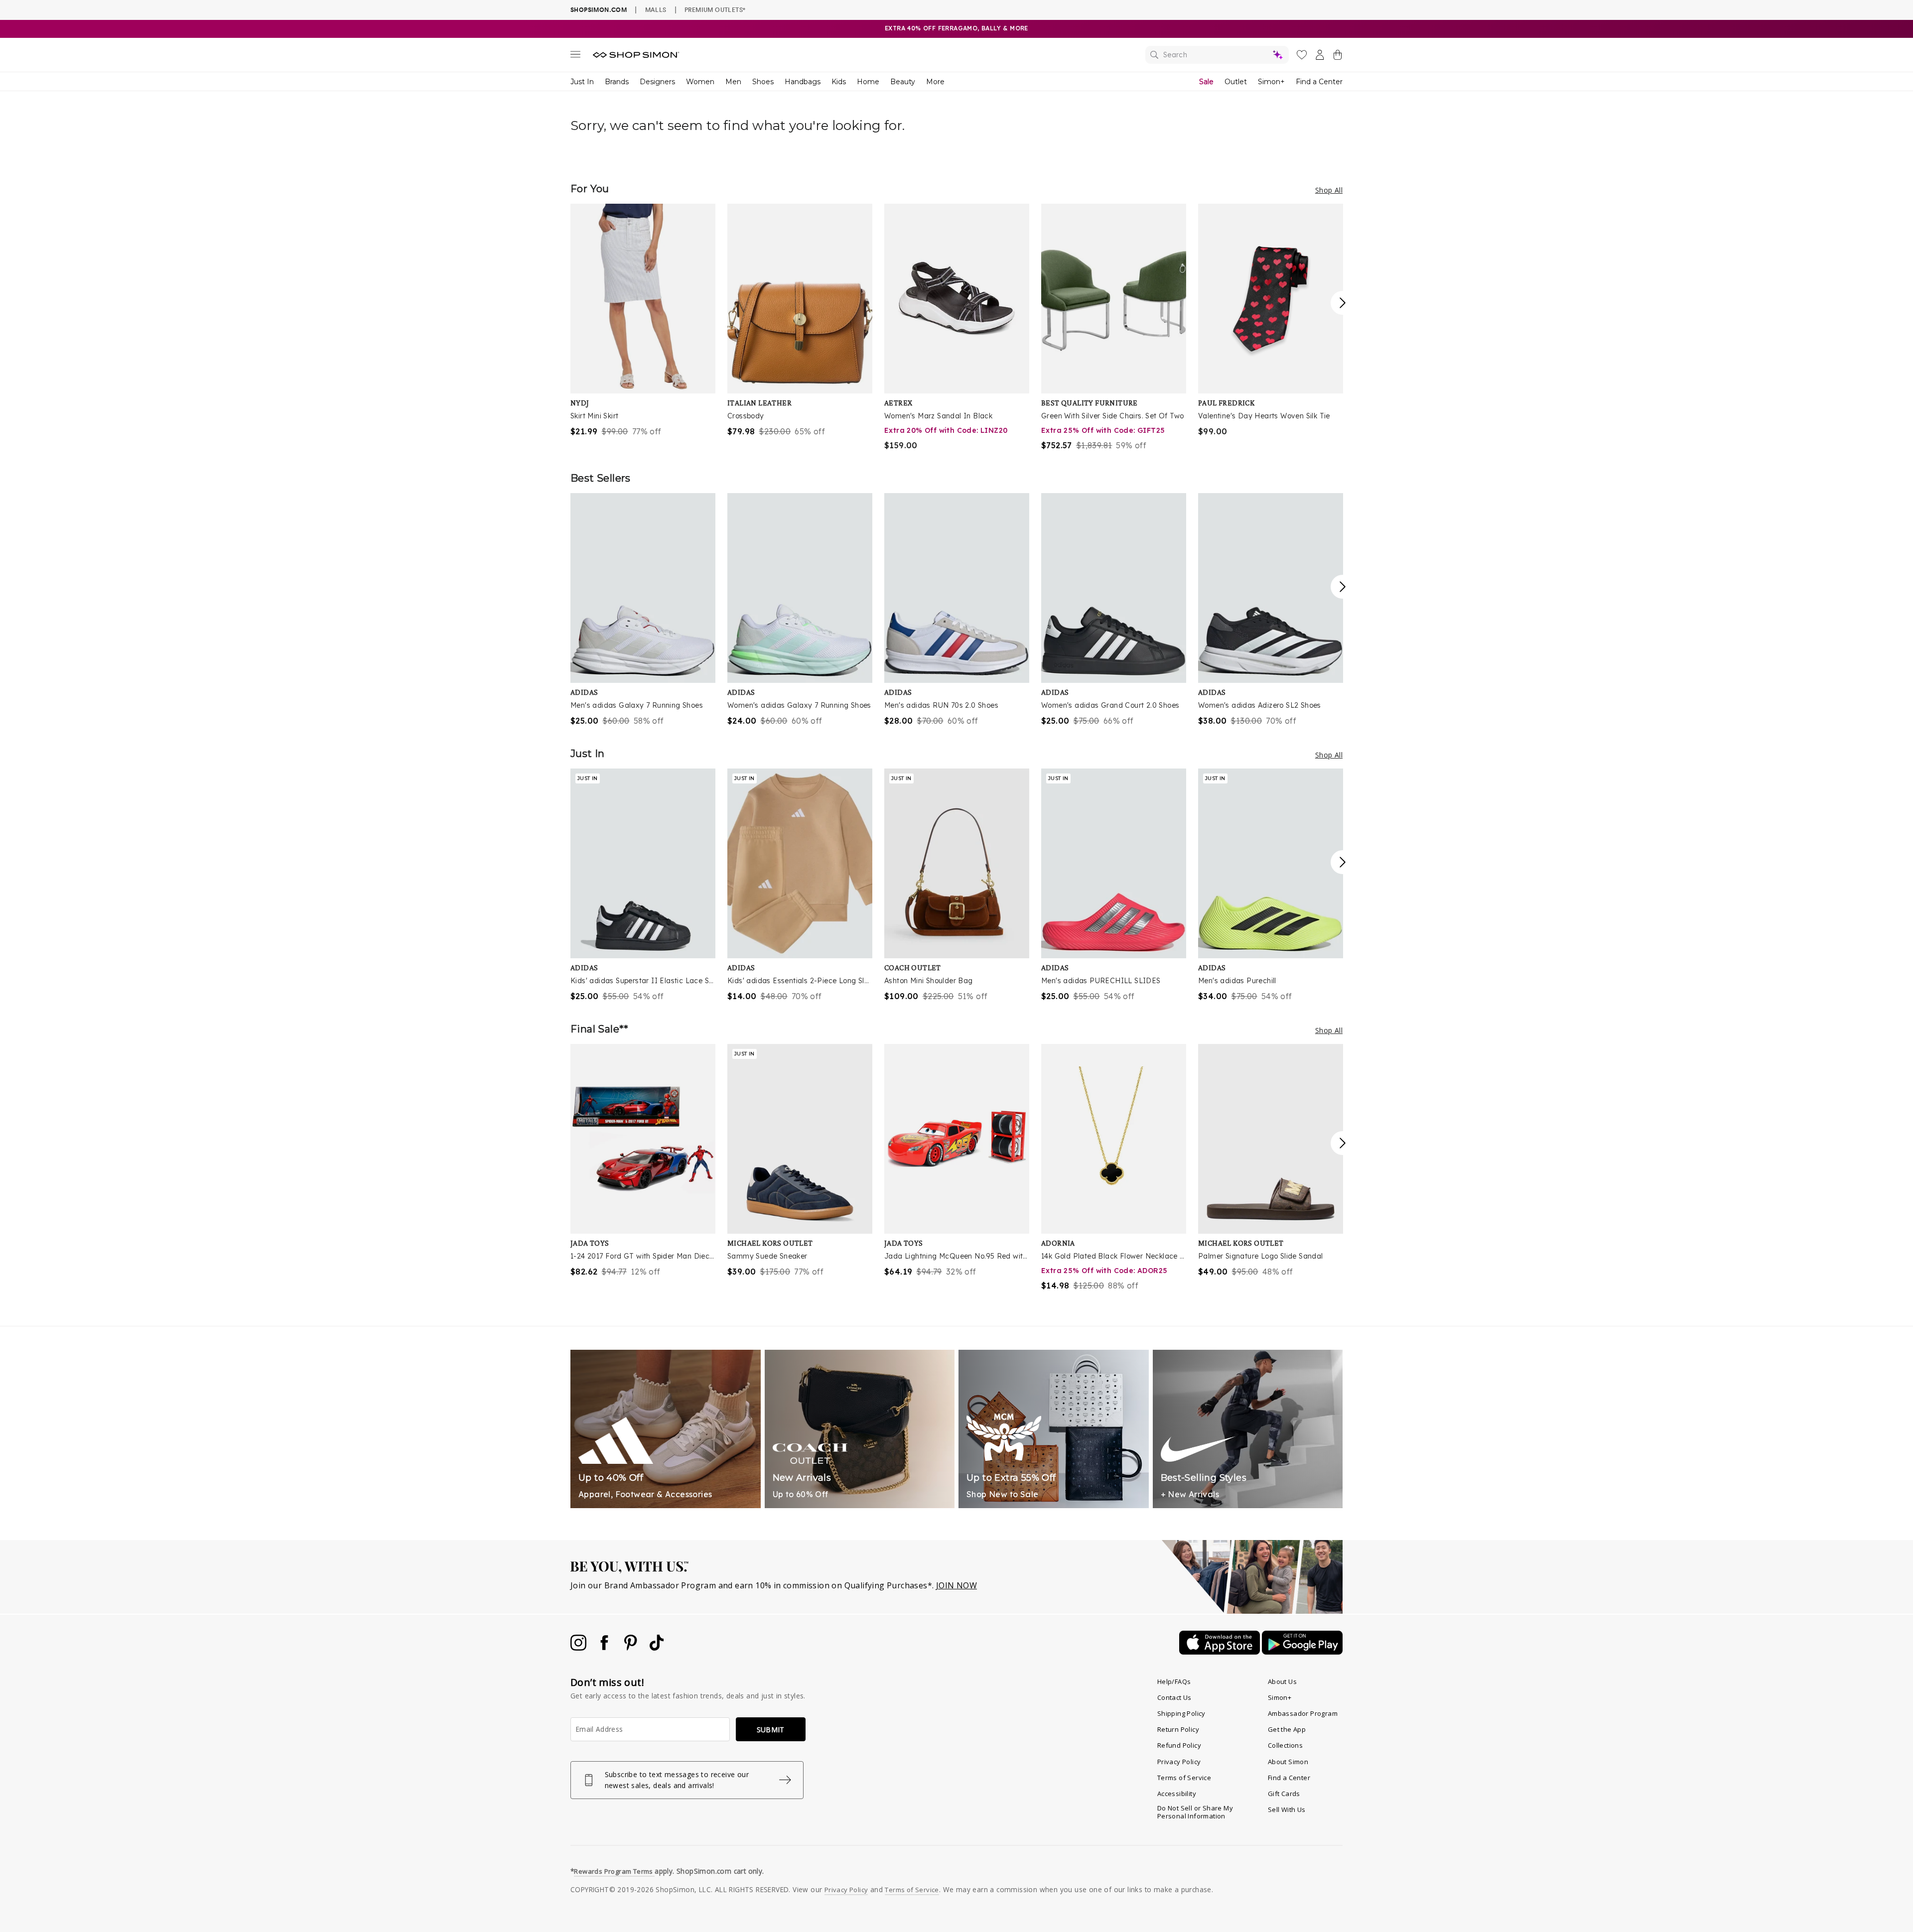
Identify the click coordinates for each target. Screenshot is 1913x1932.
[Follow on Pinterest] (632, 1648)
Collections (1285, 1745)
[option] (643, 321)
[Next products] (1343, 303)
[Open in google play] (1302, 1652)
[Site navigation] (575, 56)
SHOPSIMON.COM (599, 10)
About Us (1282, 1681)
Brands (617, 82)
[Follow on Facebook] (605, 1648)
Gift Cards (1284, 1794)
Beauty (903, 82)
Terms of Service (1184, 1778)
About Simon (1288, 1762)
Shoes (763, 82)
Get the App (1287, 1729)
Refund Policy (1179, 1745)
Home (868, 82)
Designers (657, 82)
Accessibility (1177, 1794)
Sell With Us (1287, 1809)
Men (733, 82)
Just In (582, 82)
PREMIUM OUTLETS (715, 9)
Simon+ (1271, 82)
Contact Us (1174, 1697)
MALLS (656, 9)
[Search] (1217, 55)
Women (700, 82)
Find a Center (1319, 82)
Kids (839, 82)
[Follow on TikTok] (657, 1648)
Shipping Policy (1181, 1713)
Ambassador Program (1303, 1713)
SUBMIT (771, 1730)
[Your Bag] (1338, 57)
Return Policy (1178, 1729)
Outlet (1236, 82)
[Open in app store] (1221, 1652)
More (935, 82)
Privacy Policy (1179, 1762)
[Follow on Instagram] (579, 1648)
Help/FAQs (1174, 1681)
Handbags (803, 82)
